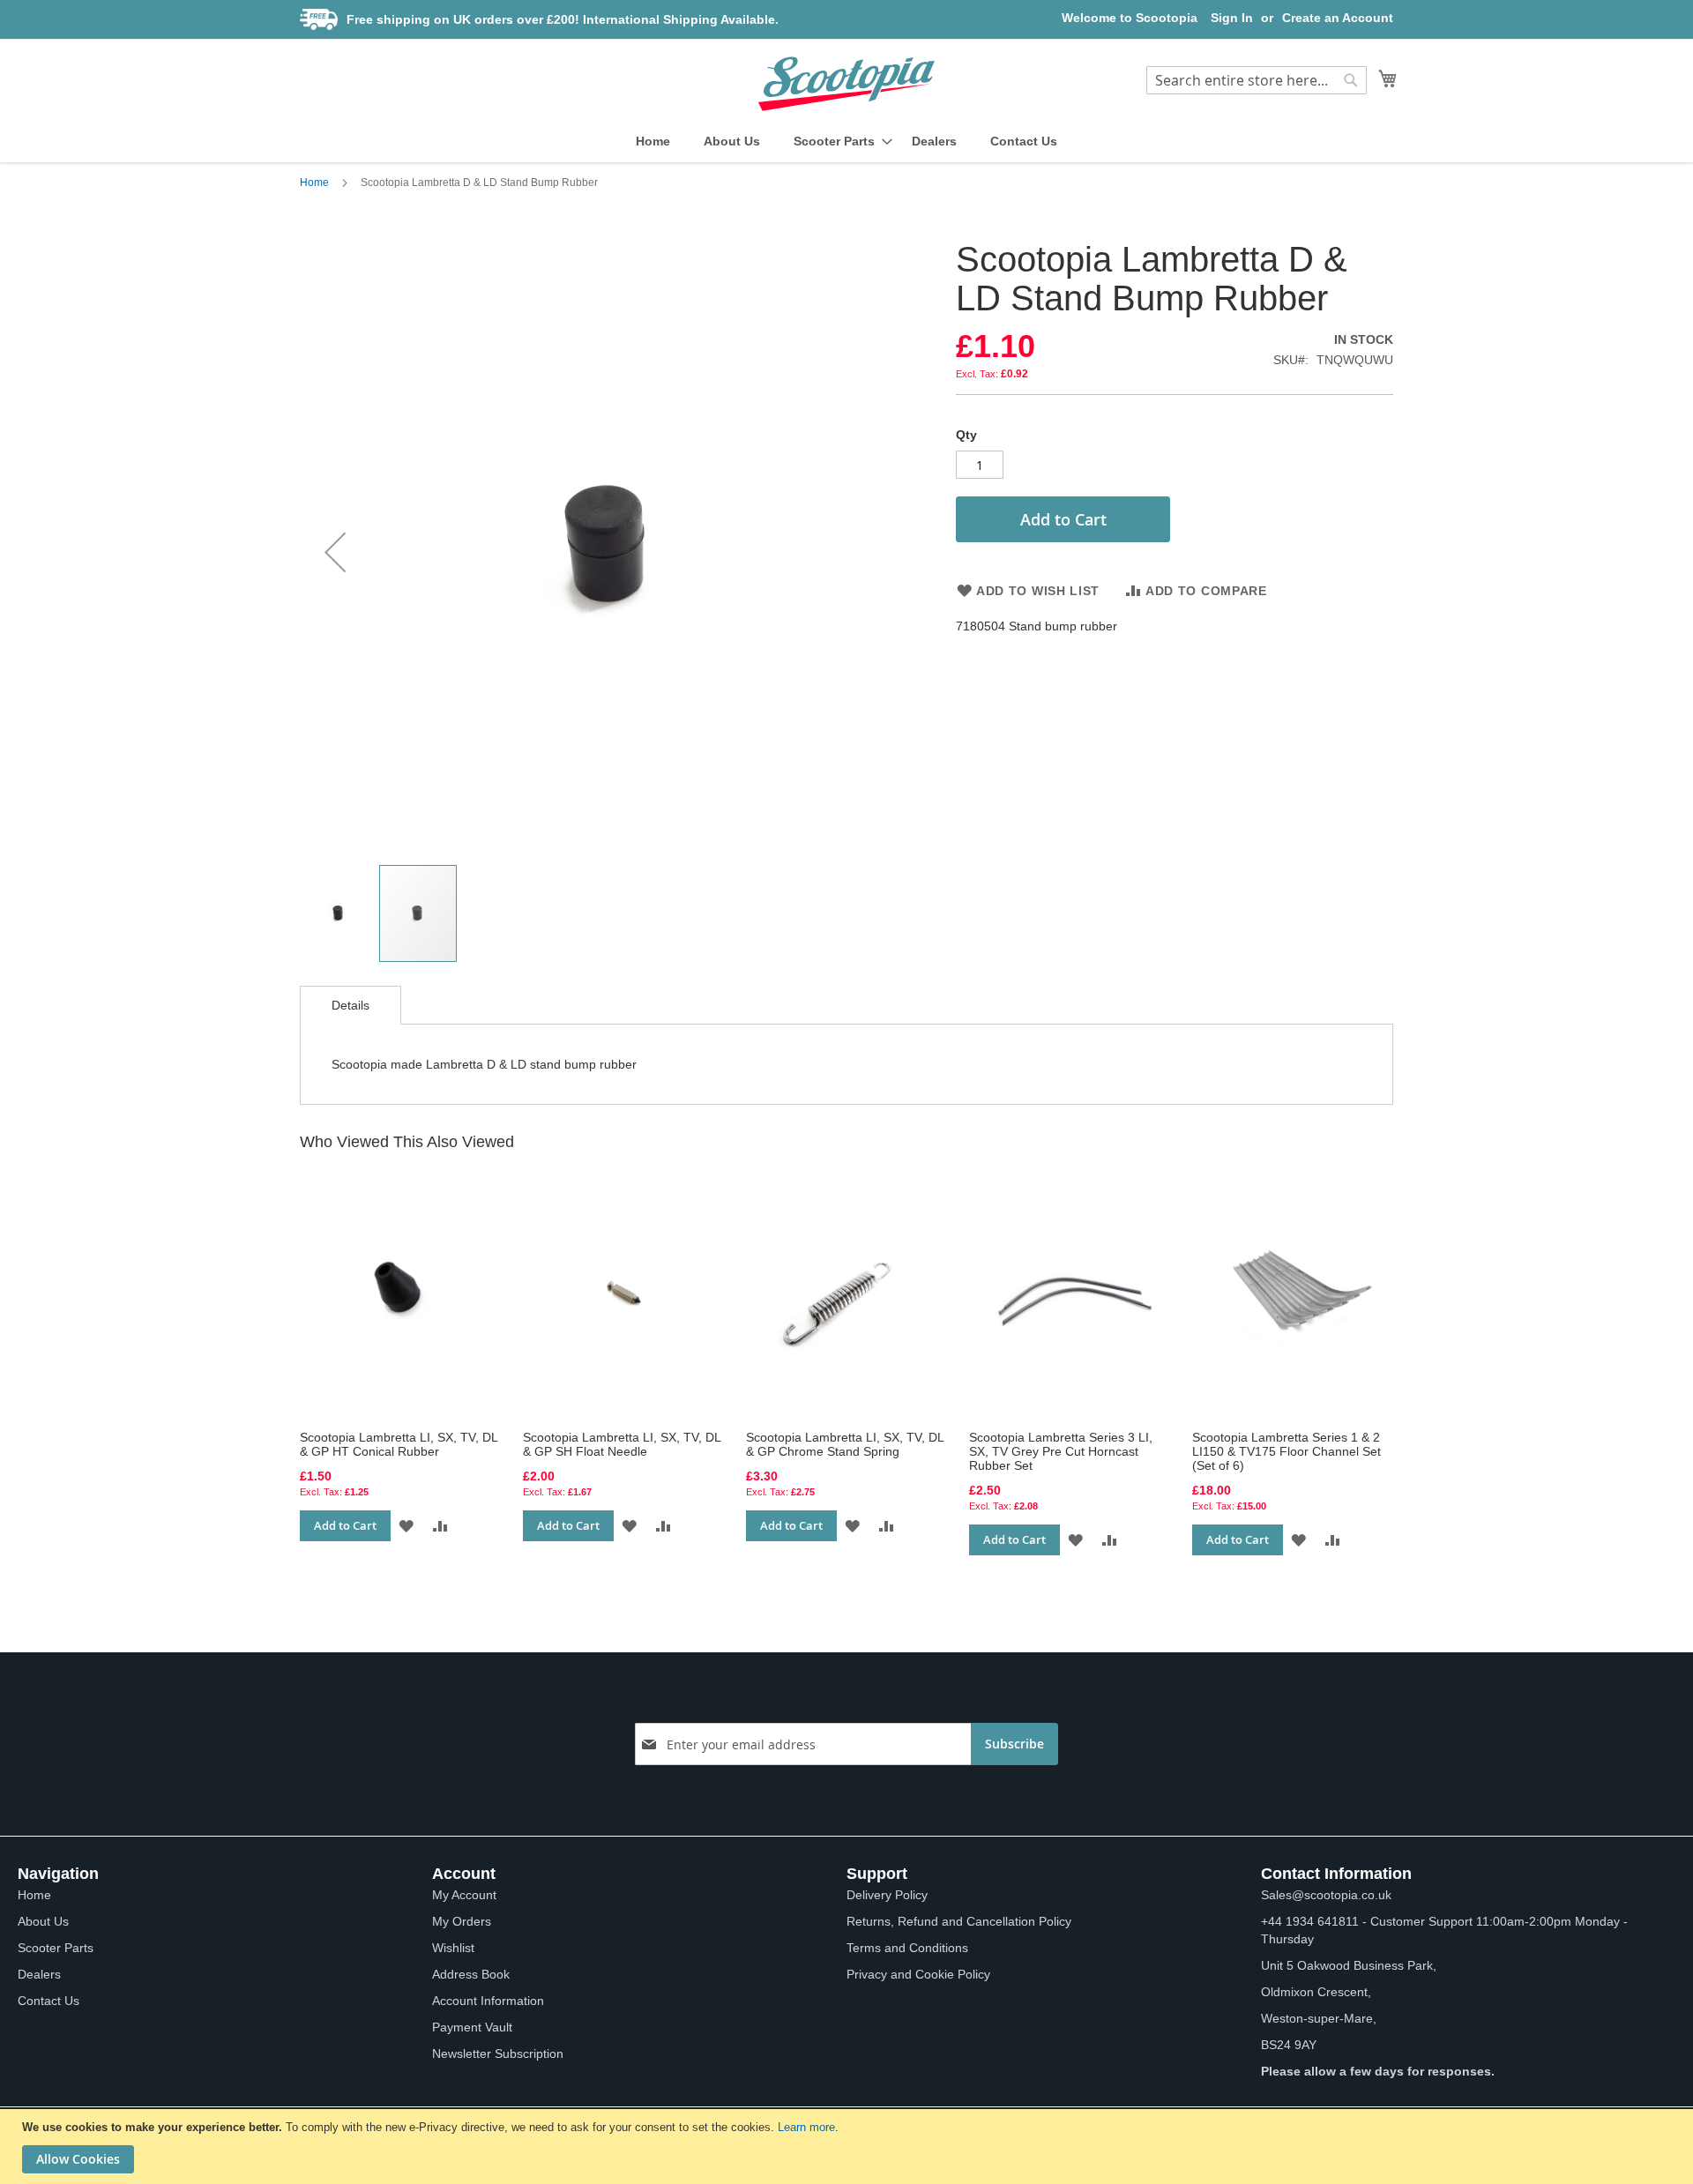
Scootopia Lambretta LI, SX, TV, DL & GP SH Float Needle (622, 1444)
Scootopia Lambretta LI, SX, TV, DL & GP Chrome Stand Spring (845, 1444)
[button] (335, 552)
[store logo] (846, 84)
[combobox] (1257, 80)
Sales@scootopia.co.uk (1326, 1895)
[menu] (846, 142)
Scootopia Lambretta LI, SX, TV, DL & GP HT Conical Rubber (399, 1444)
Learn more (806, 2127)
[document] (849, 2147)
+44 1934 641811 (1310, 1921)
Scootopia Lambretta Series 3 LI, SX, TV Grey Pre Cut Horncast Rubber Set (1061, 1451)
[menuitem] (653, 142)
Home (314, 183)
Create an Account (1338, 18)
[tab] (351, 1005)
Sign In (1232, 18)
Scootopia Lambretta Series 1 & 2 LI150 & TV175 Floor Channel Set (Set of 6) (1287, 1451)
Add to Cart (345, 1525)
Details (351, 1005)
